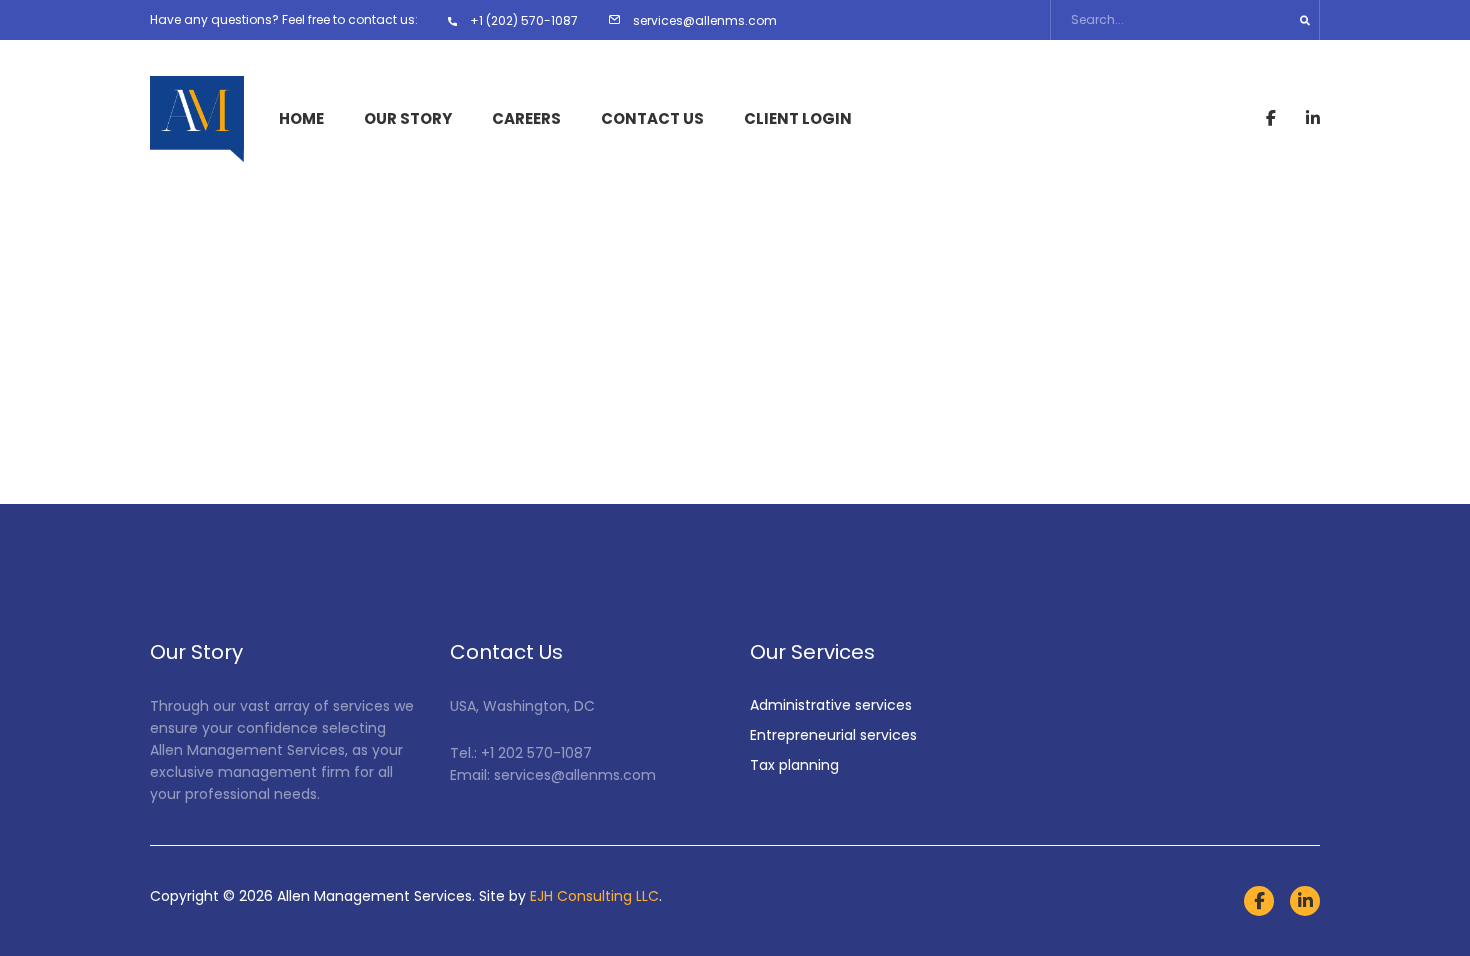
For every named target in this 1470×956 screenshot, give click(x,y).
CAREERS (526, 119)
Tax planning (794, 765)
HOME (301, 119)
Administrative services (831, 705)
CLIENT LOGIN (798, 119)
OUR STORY (408, 119)
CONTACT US (652, 119)
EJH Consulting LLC (594, 896)
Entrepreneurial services (833, 735)
